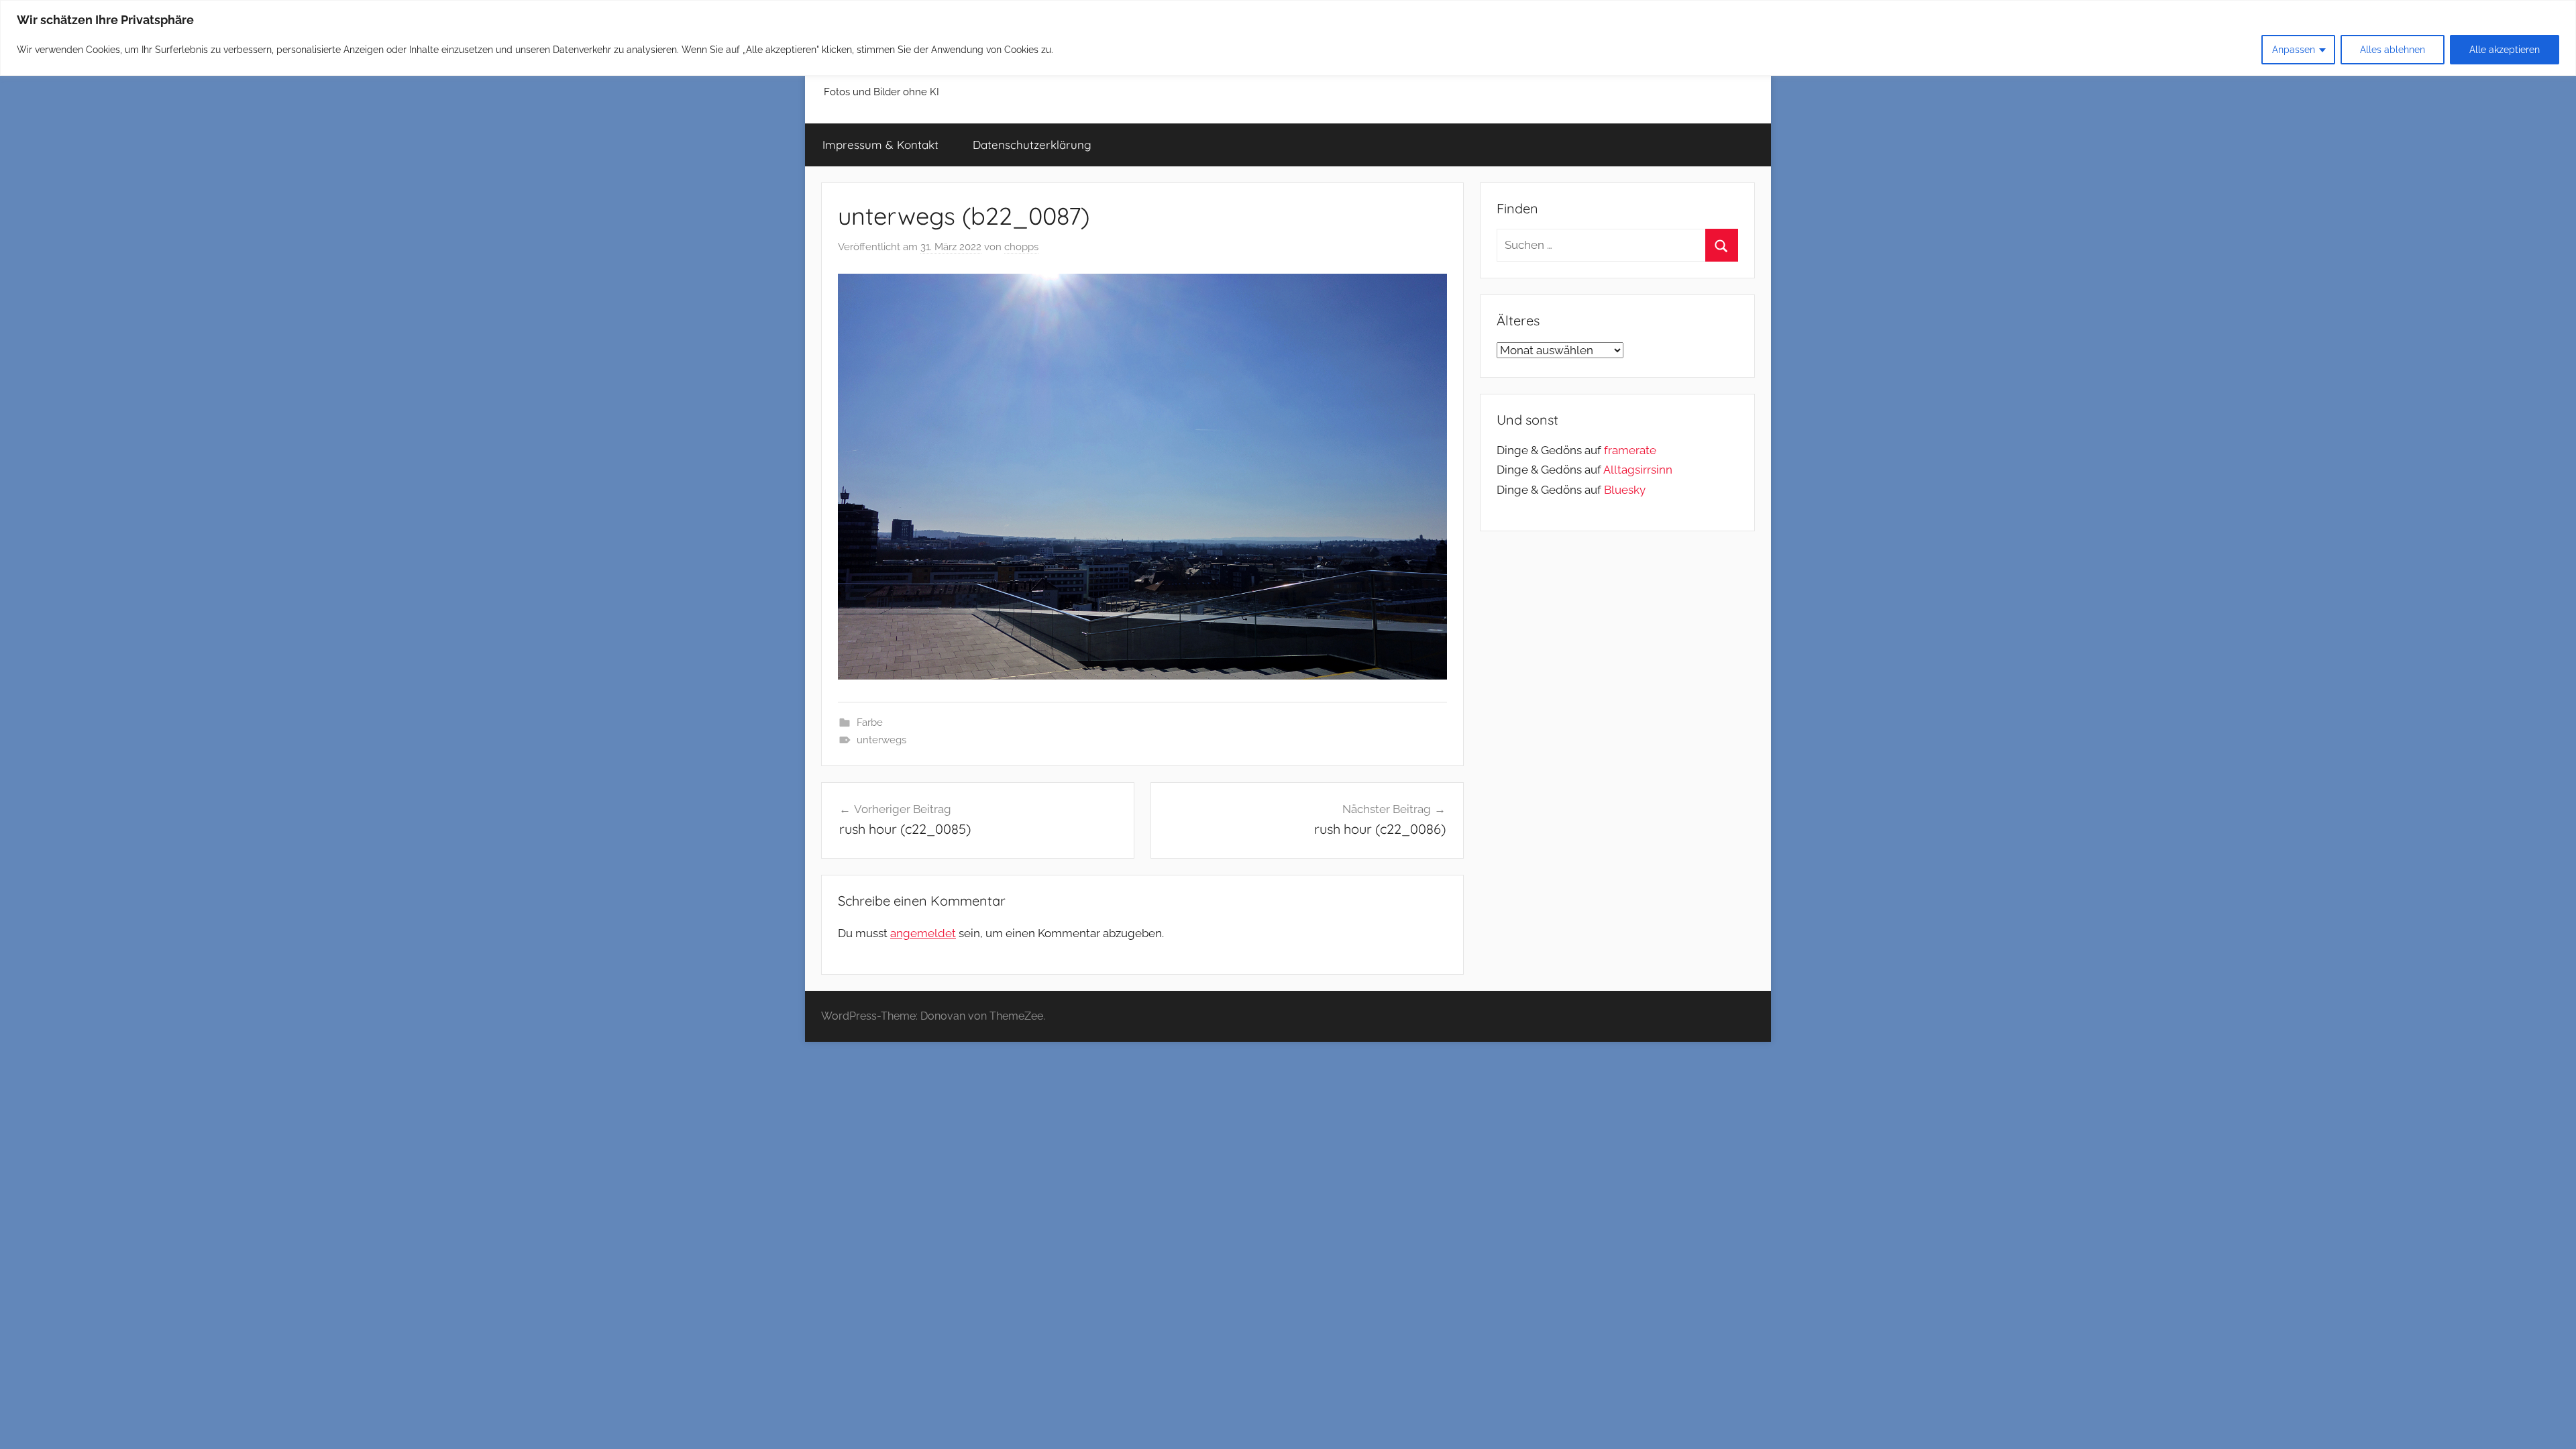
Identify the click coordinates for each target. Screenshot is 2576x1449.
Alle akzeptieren (2505, 50)
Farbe (870, 722)
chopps (1021, 247)
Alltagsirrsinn (1638, 470)
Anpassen (2294, 50)
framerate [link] (1630, 450)
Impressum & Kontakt (880, 145)
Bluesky (1625, 490)
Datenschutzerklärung (1032, 145)
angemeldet (923, 933)
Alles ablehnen (2393, 50)
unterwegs (881, 740)
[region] (1288, 38)
